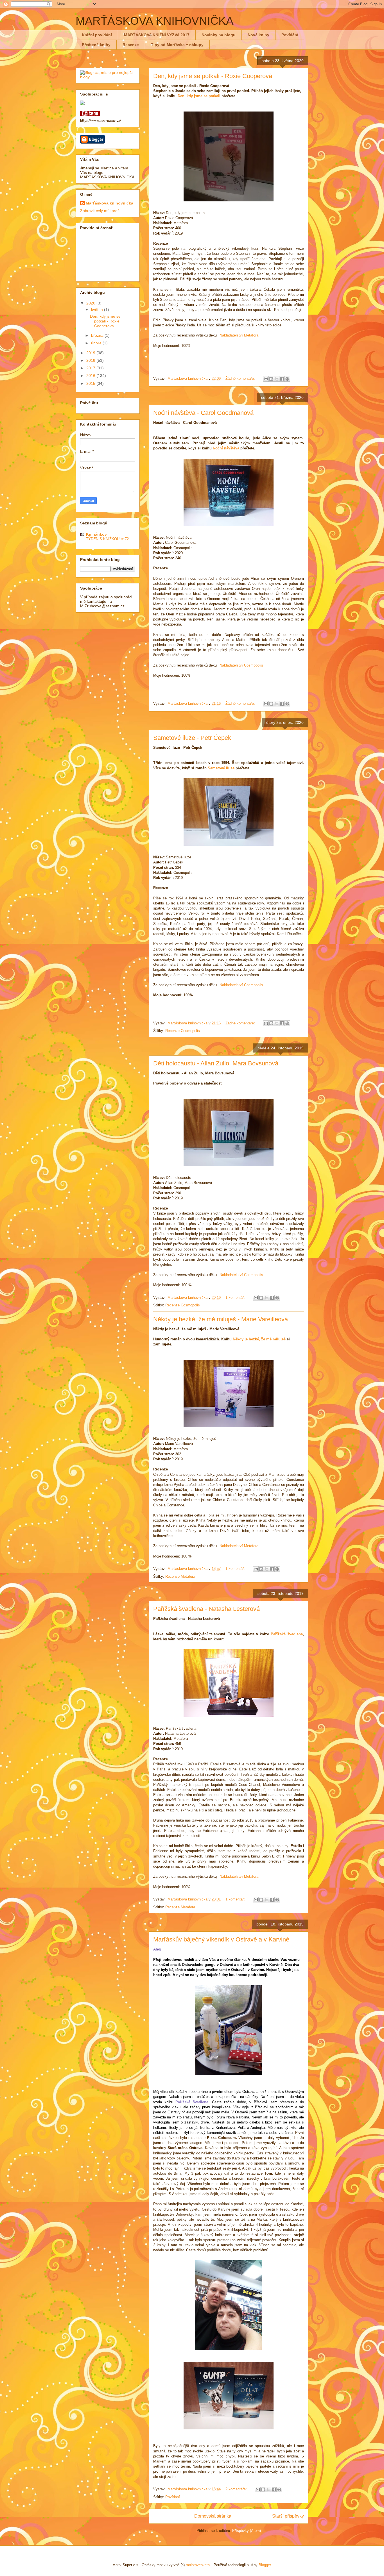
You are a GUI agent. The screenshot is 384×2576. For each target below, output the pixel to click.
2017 (91, 368)
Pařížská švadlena (287, 1634)
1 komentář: (236, 1298)
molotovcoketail (199, 2565)
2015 (91, 383)
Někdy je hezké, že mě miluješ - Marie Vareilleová (221, 1319)
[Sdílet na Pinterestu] (287, 379)
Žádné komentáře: (241, 378)
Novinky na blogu (219, 35)
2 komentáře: (237, 2489)
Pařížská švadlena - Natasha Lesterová (206, 1609)
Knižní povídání (97, 35)
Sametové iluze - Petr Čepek (192, 738)
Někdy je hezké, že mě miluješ (259, 1339)
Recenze (131, 45)
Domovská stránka (213, 2516)
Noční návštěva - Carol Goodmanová (203, 413)
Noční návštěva (226, 448)
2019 (91, 353)
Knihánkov (96, 534)
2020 (91, 303)
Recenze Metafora (180, 1576)
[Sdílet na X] (277, 379)
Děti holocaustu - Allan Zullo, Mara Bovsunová (216, 1063)
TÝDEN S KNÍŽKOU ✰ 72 (107, 539)
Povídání (290, 35)
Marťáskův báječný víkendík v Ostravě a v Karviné (221, 1939)
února (97, 343)
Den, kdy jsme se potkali (199, 96)
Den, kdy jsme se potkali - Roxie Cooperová (213, 76)
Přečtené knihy (96, 45)
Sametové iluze (221, 768)
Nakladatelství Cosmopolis (241, 665)
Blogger (265, 2565)
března (98, 335)
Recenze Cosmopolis (183, 1031)
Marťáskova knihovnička (109, 203)
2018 (91, 360)
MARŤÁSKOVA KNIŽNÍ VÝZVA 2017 (157, 35)
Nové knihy (258, 35)
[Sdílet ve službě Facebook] (282, 379)
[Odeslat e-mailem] (266, 379)
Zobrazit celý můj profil (100, 211)
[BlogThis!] (271, 379)
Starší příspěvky (288, 2516)
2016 (91, 376)
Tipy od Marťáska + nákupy (177, 45)
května (98, 310)
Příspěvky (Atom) (247, 2531)
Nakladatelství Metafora (239, 335)
